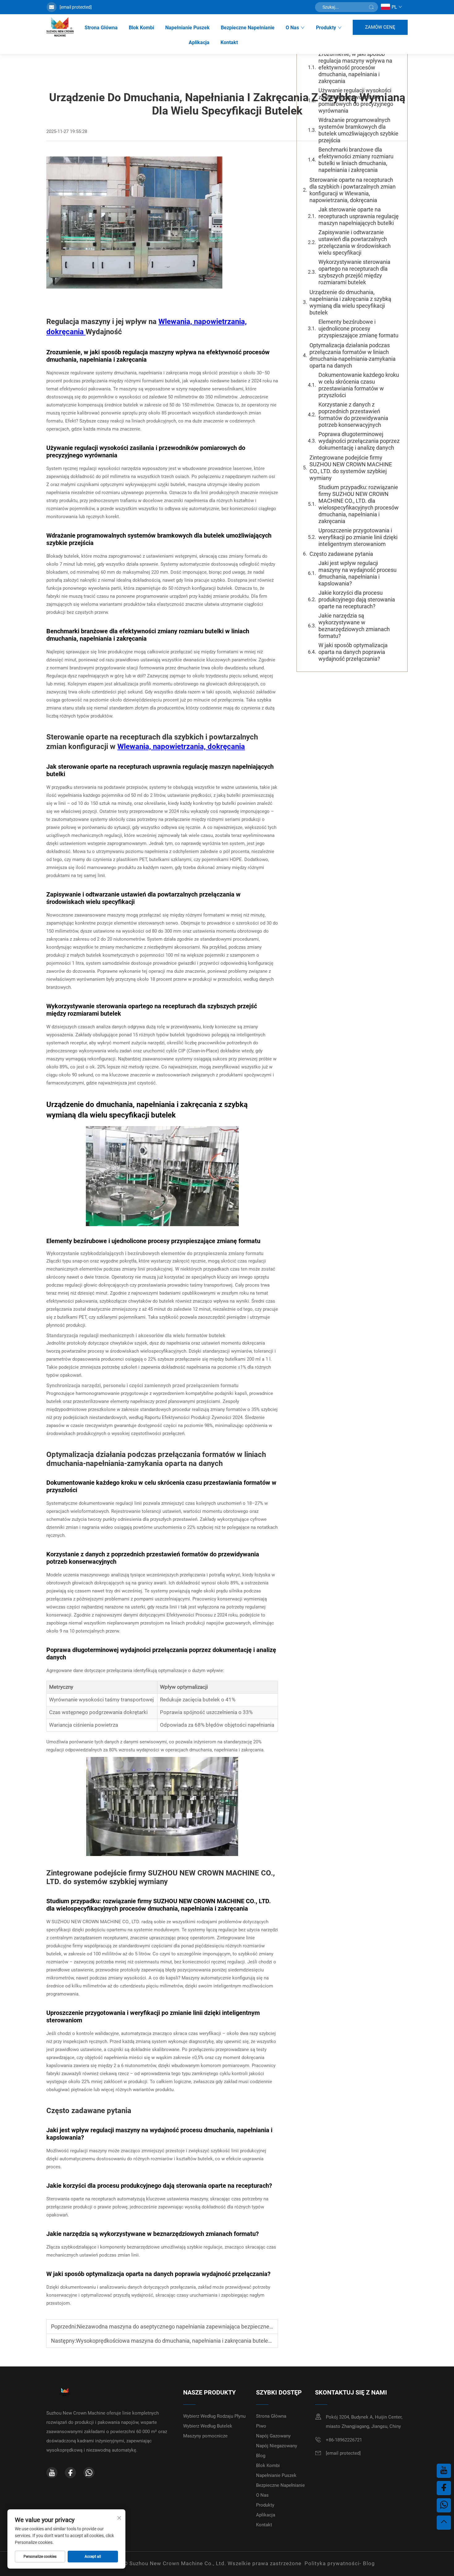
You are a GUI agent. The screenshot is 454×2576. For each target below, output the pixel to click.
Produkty (326, 28)
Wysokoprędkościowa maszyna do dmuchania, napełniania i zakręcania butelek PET (179, 2341)
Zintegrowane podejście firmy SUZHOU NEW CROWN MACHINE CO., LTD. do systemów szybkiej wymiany (351, 468)
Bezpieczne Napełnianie (248, 28)
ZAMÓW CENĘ (380, 27)
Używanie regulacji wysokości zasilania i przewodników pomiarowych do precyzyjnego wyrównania (356, 100)
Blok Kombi (141, 28)
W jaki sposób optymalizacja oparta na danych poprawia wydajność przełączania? (353, 652)
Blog (261, 2456)
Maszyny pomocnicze (205, 2436)
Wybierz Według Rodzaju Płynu (214, 2416)
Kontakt (229, 42)
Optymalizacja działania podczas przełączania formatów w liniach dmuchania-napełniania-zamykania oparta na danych (353, 355)
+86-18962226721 (344, 2440)
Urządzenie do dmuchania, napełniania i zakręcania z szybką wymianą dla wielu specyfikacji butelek (350, 302)
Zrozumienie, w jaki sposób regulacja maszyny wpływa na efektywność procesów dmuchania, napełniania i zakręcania (355, 67)
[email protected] (76, 7)
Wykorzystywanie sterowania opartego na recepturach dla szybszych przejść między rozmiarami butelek (354, 272)
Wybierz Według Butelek (208, 2426)
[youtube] (52, 2473)
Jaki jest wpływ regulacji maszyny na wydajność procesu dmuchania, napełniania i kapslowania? (357, 573)
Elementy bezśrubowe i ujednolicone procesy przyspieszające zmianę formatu (358, 329)
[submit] (371, 7)
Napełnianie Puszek (187, 28)
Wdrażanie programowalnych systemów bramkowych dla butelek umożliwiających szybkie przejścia (358, 130)
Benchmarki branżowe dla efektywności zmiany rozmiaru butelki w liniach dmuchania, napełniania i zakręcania (356, 160)
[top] (444, 2523)
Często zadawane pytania (341, 554)
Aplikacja (199, 42)
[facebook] (70, 2473)
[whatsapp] (89, 2473)
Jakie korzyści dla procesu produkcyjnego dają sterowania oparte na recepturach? (357, 599)
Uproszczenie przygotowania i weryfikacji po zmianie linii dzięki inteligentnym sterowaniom (358, 537)
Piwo (261, 2426)
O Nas (292, 28)
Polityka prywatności (332, 2563)
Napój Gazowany (273, 2436)
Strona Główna (101, 28)
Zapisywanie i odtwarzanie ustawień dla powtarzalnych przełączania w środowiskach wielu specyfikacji (355, 242)
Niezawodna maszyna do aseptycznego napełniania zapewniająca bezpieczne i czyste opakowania (199, 2326)
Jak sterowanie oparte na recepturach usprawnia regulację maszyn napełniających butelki (359, 216)
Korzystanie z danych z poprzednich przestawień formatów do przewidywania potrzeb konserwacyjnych (353, 415)
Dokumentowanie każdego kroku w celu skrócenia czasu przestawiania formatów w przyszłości (359, 385)
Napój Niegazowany (277, 2446)
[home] (60, 27)
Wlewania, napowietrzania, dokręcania (181, 747)
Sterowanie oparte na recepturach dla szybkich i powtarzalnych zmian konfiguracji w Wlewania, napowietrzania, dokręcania (353, 190)
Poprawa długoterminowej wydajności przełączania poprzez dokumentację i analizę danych (359, 441)
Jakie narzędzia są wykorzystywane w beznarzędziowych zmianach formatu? (354, 626)
